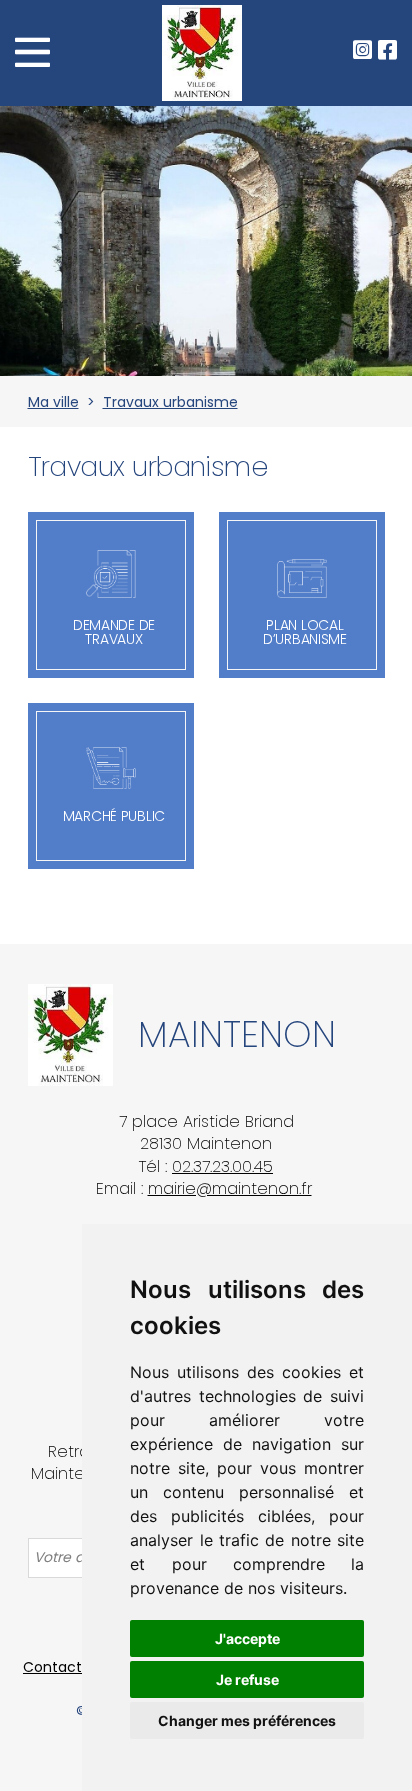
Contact (52, 1667)
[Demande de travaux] (111, 574)
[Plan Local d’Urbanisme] (302, 578)
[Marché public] (111, 768)
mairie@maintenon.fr (230, 1188)
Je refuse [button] (247, 1679)
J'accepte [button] (247, 1638)
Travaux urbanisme (170, 402)
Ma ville (53, 402)
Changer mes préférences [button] (247, 1720)
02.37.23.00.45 (222, 1166)
